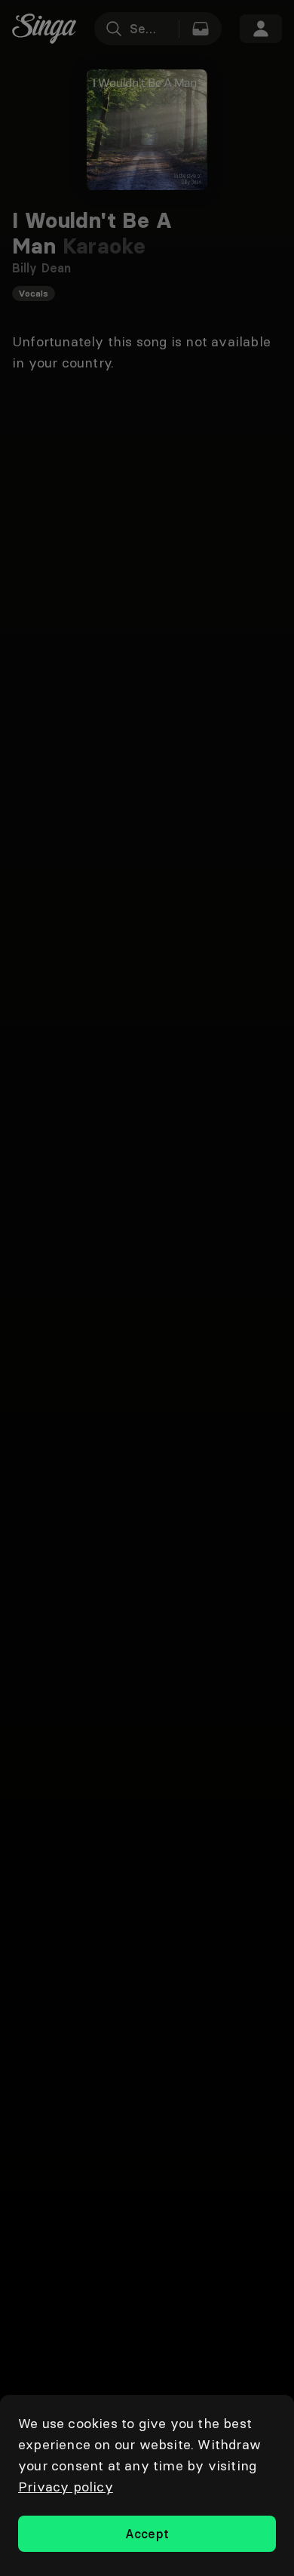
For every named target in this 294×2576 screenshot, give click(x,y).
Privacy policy (66, 2487)
